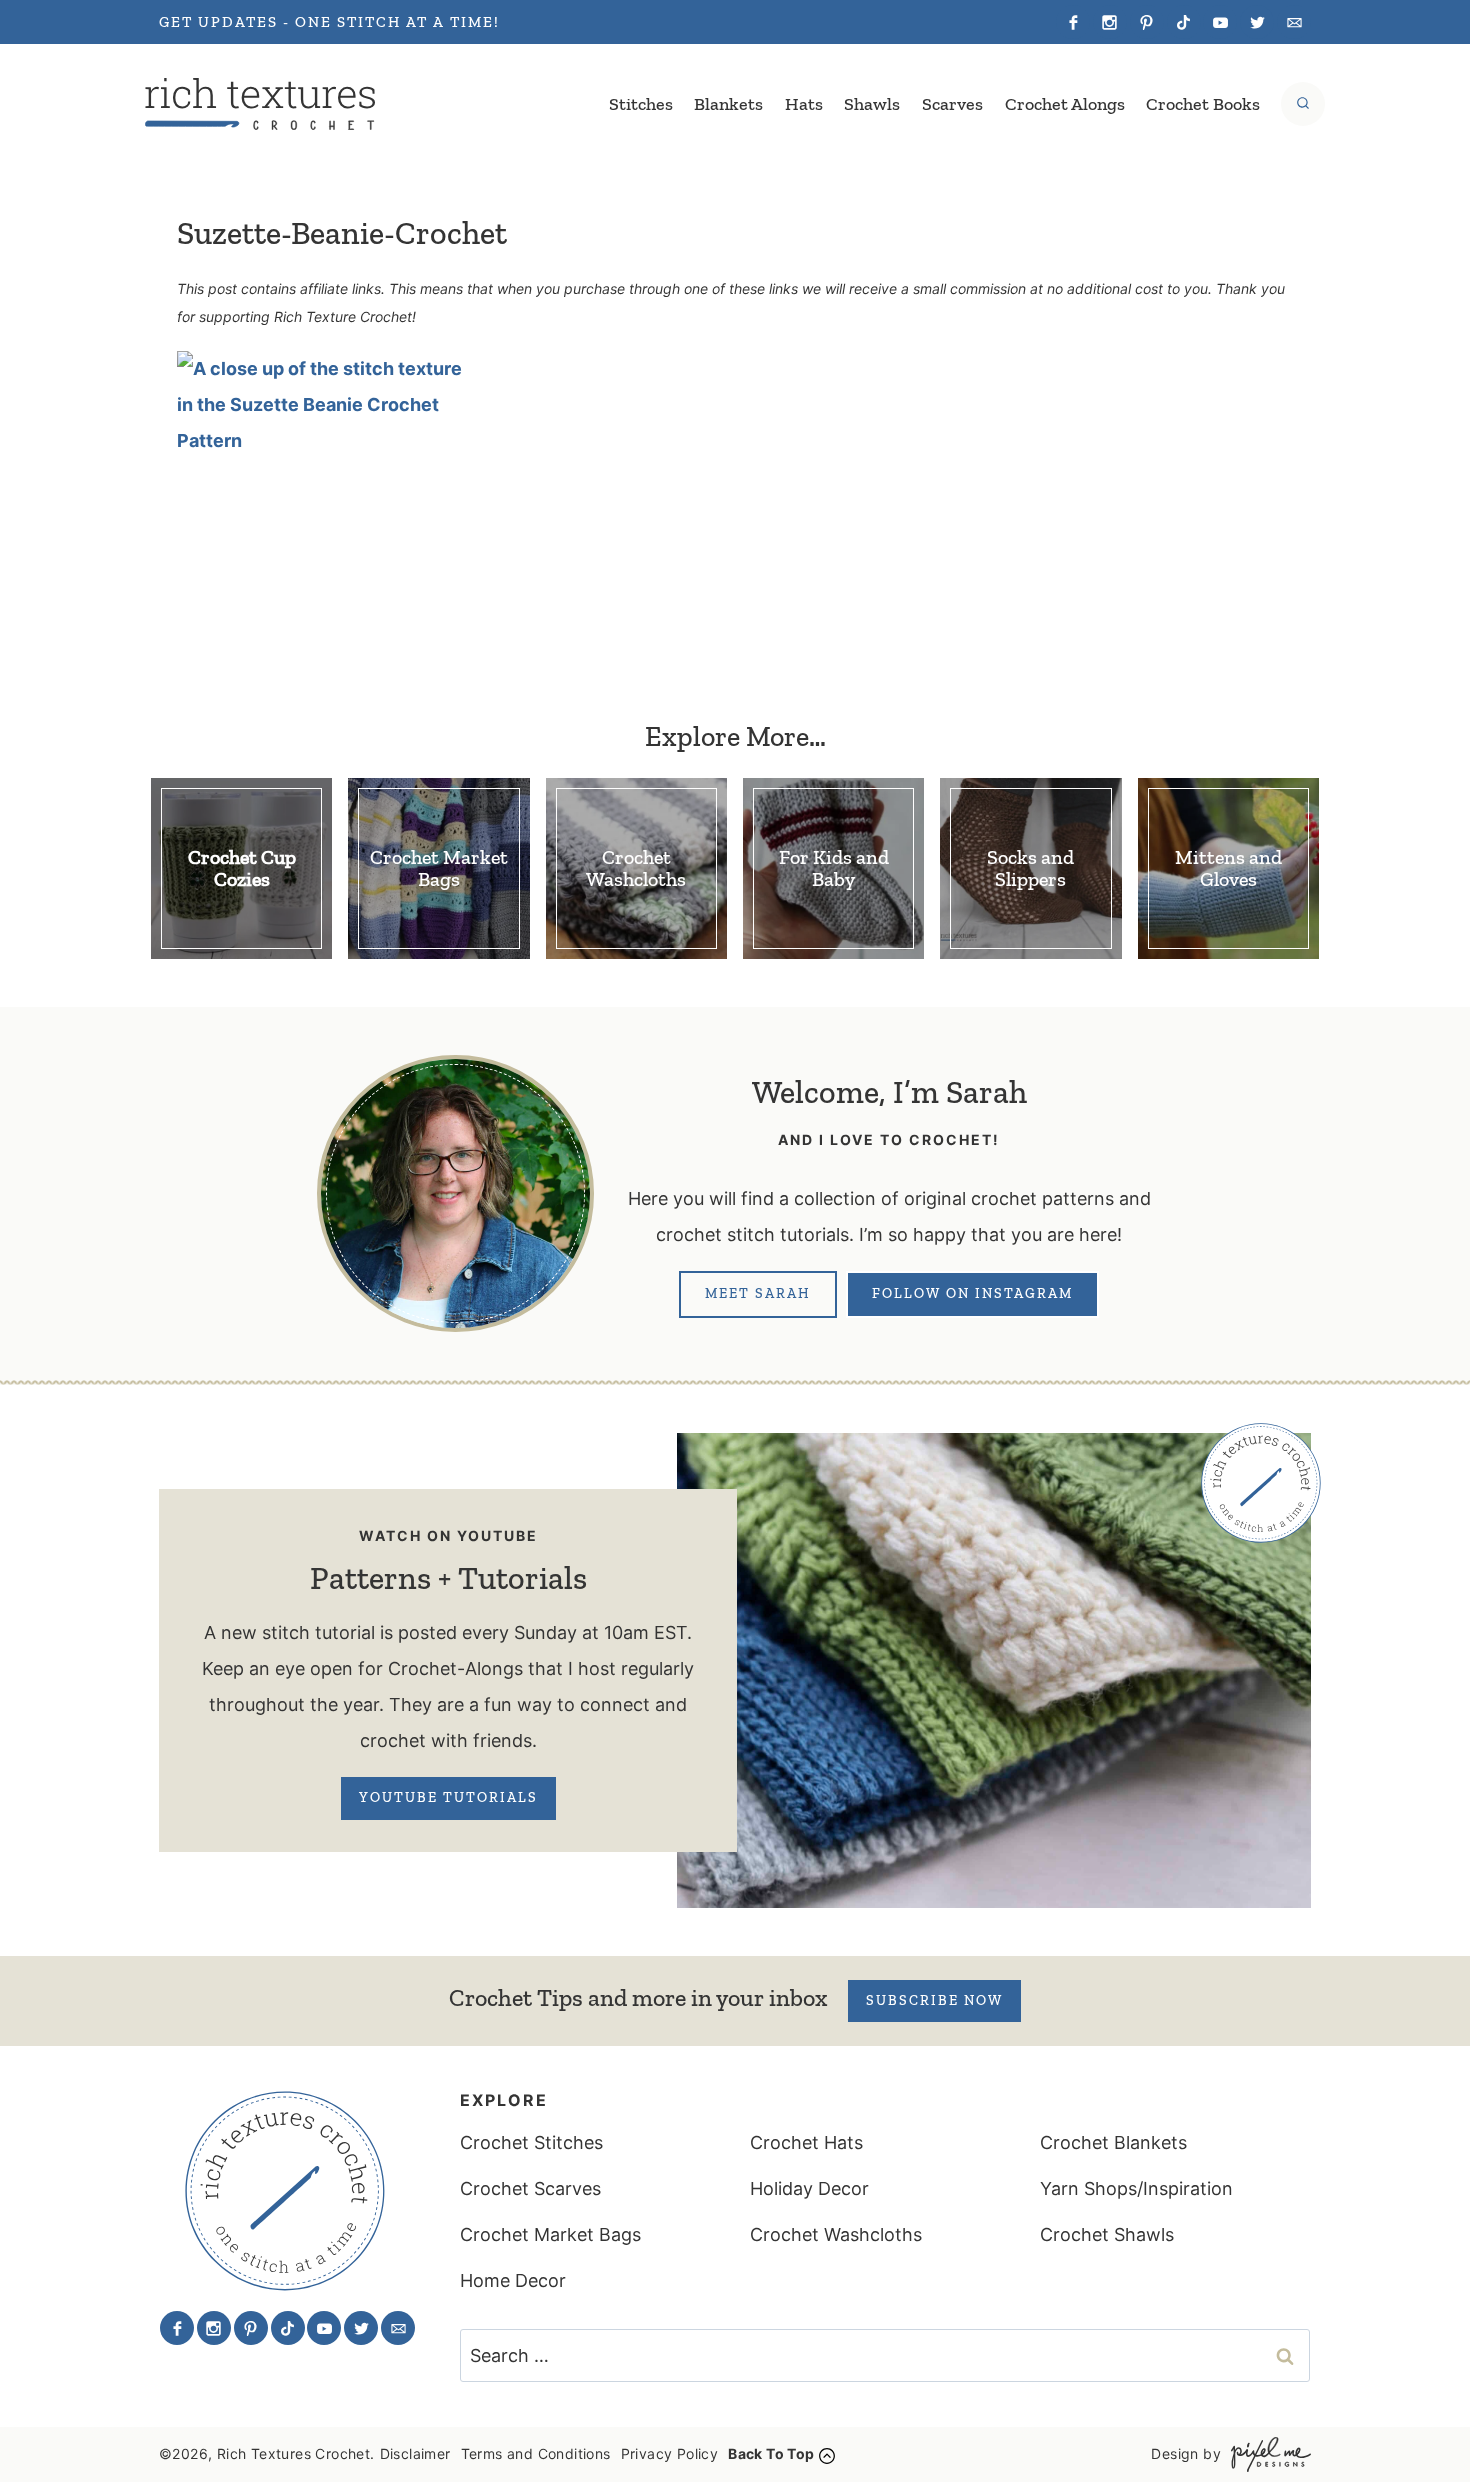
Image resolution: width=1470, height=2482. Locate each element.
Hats (804, 104)
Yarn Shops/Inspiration (1136, 2188)
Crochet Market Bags (550, 2234)
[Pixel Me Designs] (1266, 2454)
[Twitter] (1257, 22)
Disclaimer (415, 2453)
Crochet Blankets (1113, 2142)
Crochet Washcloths (836, 2234)
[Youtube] (1220, 22)
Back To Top (771, 2453)
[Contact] (1294, 22)
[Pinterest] (1147, 22)
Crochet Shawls (1107, 2234)
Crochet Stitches (531, 2142)
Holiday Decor (809, 2188)
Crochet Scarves (530, 2188)
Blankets (728, 104)
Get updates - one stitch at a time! (329, 22)
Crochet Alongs (1065, 104)
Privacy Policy (670, 2453)
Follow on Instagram (972, 1293)
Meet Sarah (758, 1293)
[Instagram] (1110, 22)
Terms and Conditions (536, 2453)
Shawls (872, 104)
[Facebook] (1073, 22)
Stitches (641, 104)
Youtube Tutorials (448, 1797)
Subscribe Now (934, 2000)
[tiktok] (1184, 22)
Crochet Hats (806, 2142)
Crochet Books (1203, 104)
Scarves (952, 104)
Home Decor (513, 2280)
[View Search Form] (1303, 104)
